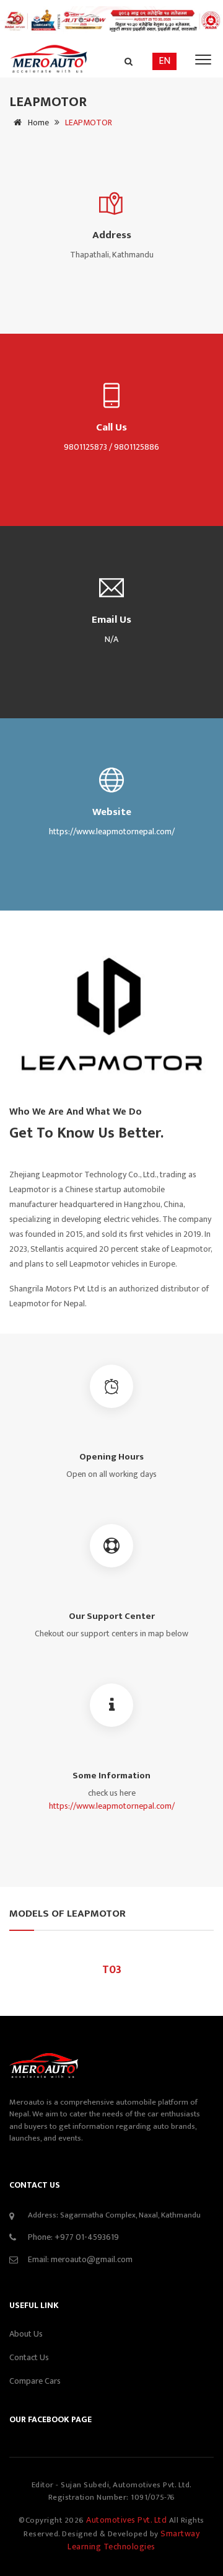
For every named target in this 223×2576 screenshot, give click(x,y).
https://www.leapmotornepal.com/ (112, 1806)
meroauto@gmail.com (92, 2259)
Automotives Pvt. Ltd (128, 2520)
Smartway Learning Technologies (133, 2540)
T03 (112, 1970)
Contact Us (29, 2357)
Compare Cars (35, 2381)
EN (164, 61)
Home (37, 123)
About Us (26, 2334)
